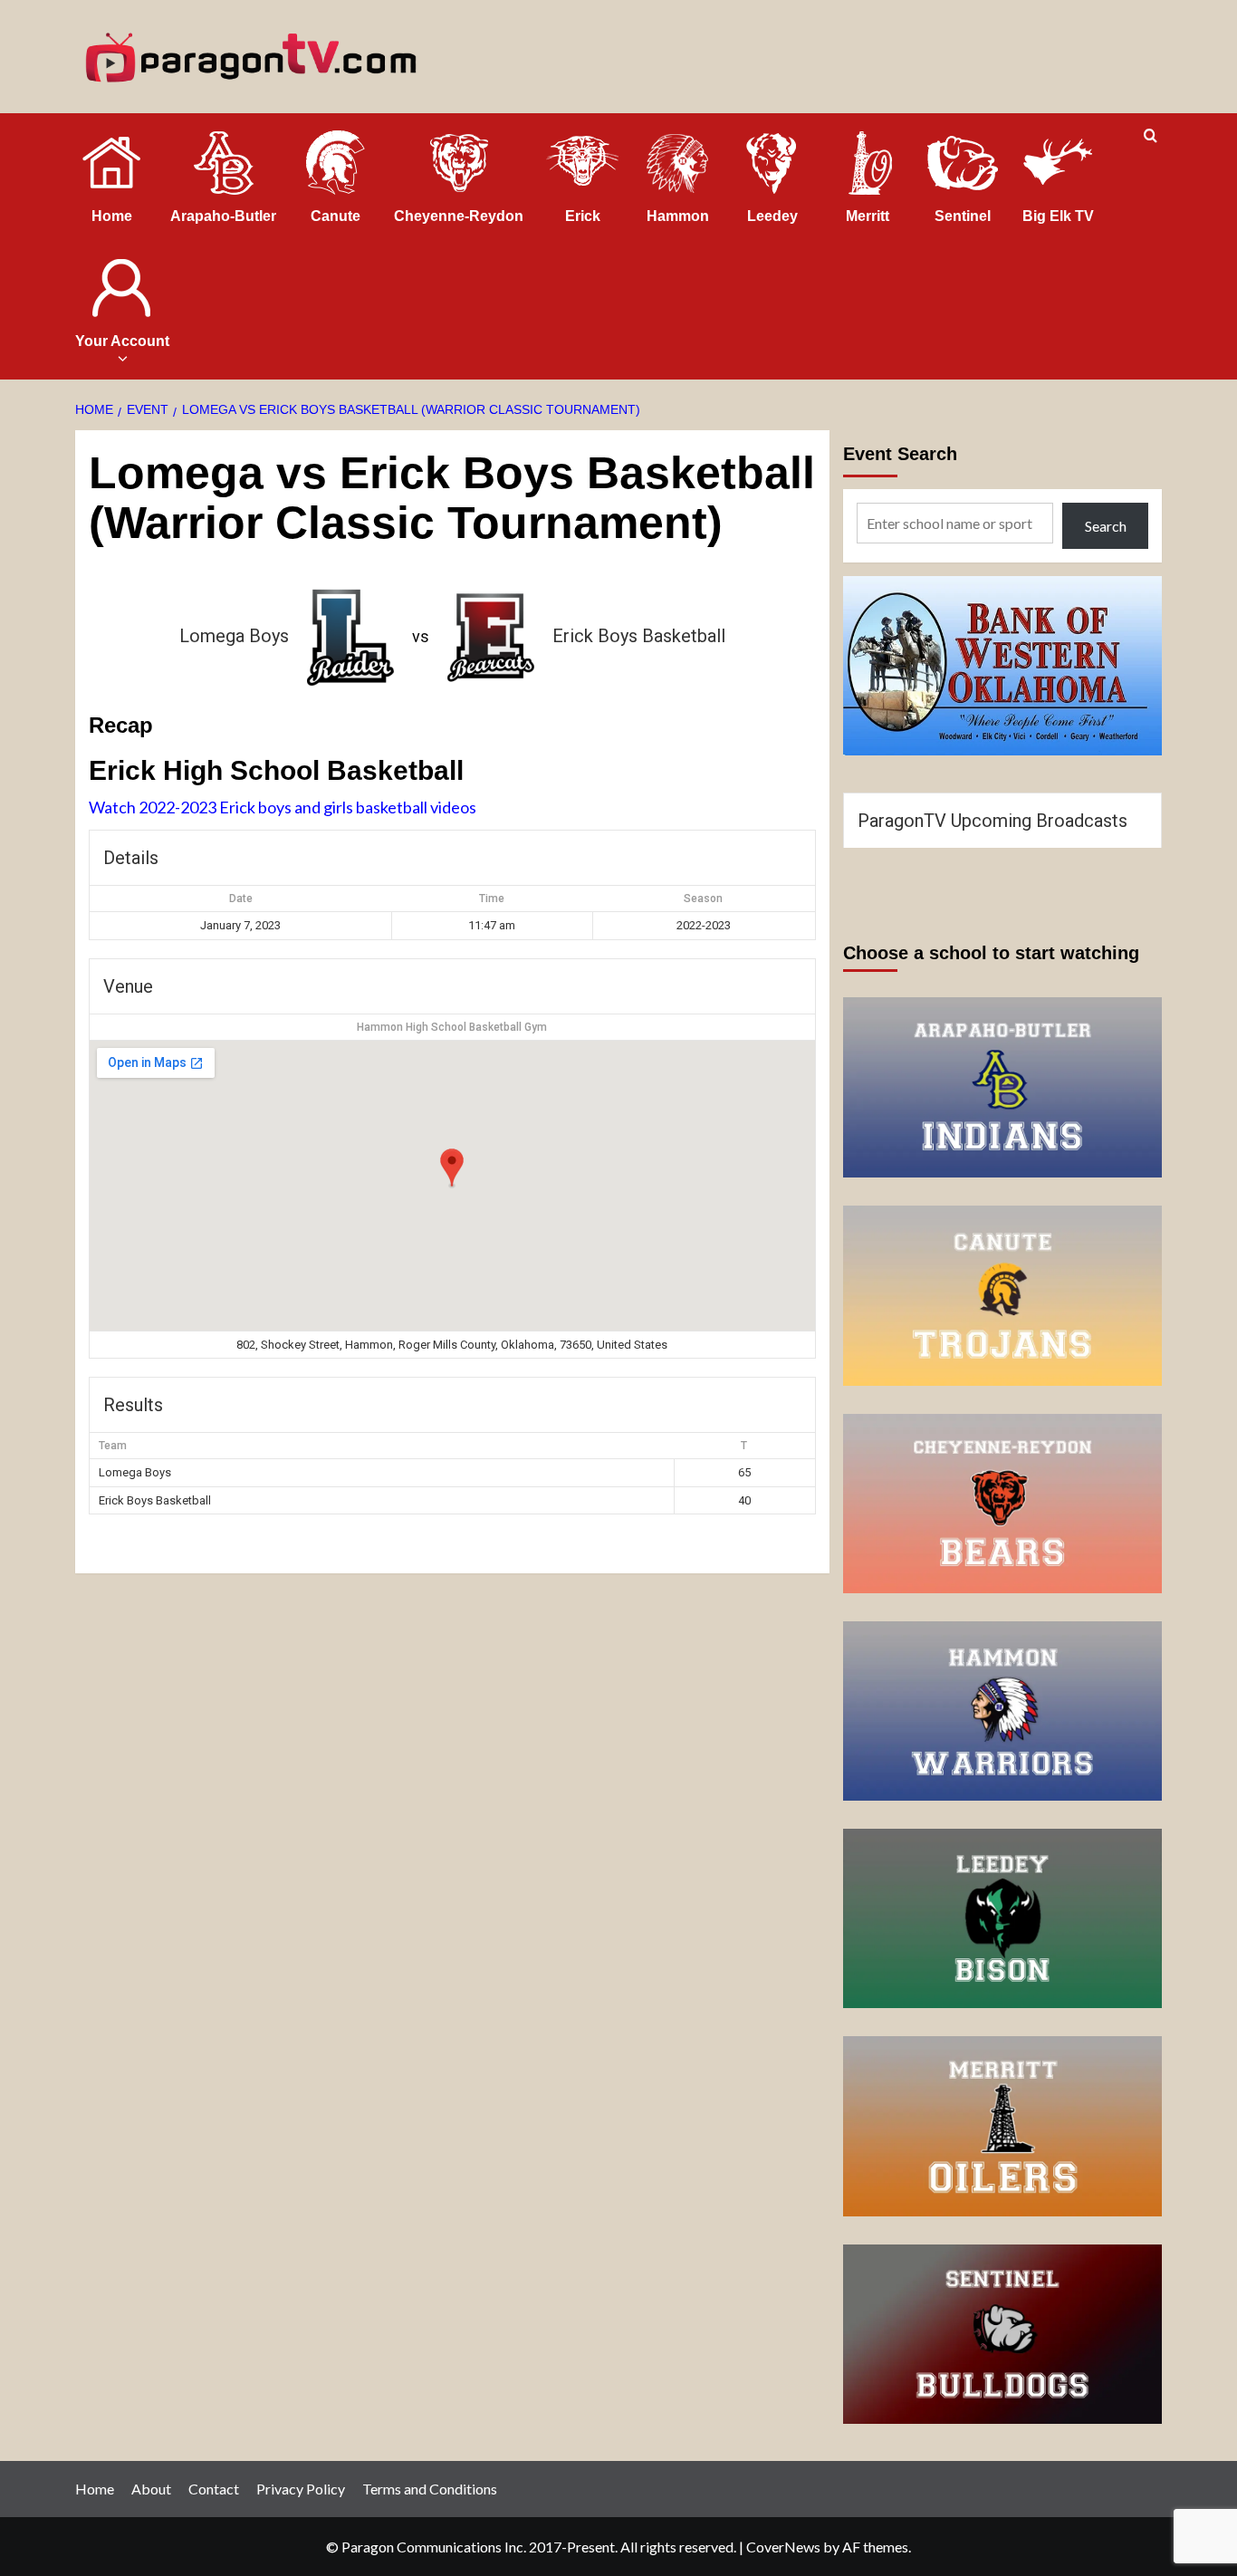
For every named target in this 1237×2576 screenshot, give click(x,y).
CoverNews (783, 2547)
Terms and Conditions (430, 2489)
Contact (214, 2489)
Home (95, 2489)
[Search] (1151, 136)
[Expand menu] (122, 358)
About (151, 2489)
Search (1106, 526)
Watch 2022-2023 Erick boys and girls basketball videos (283, 807)
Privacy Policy (301, 2489)
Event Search (900, 454)
